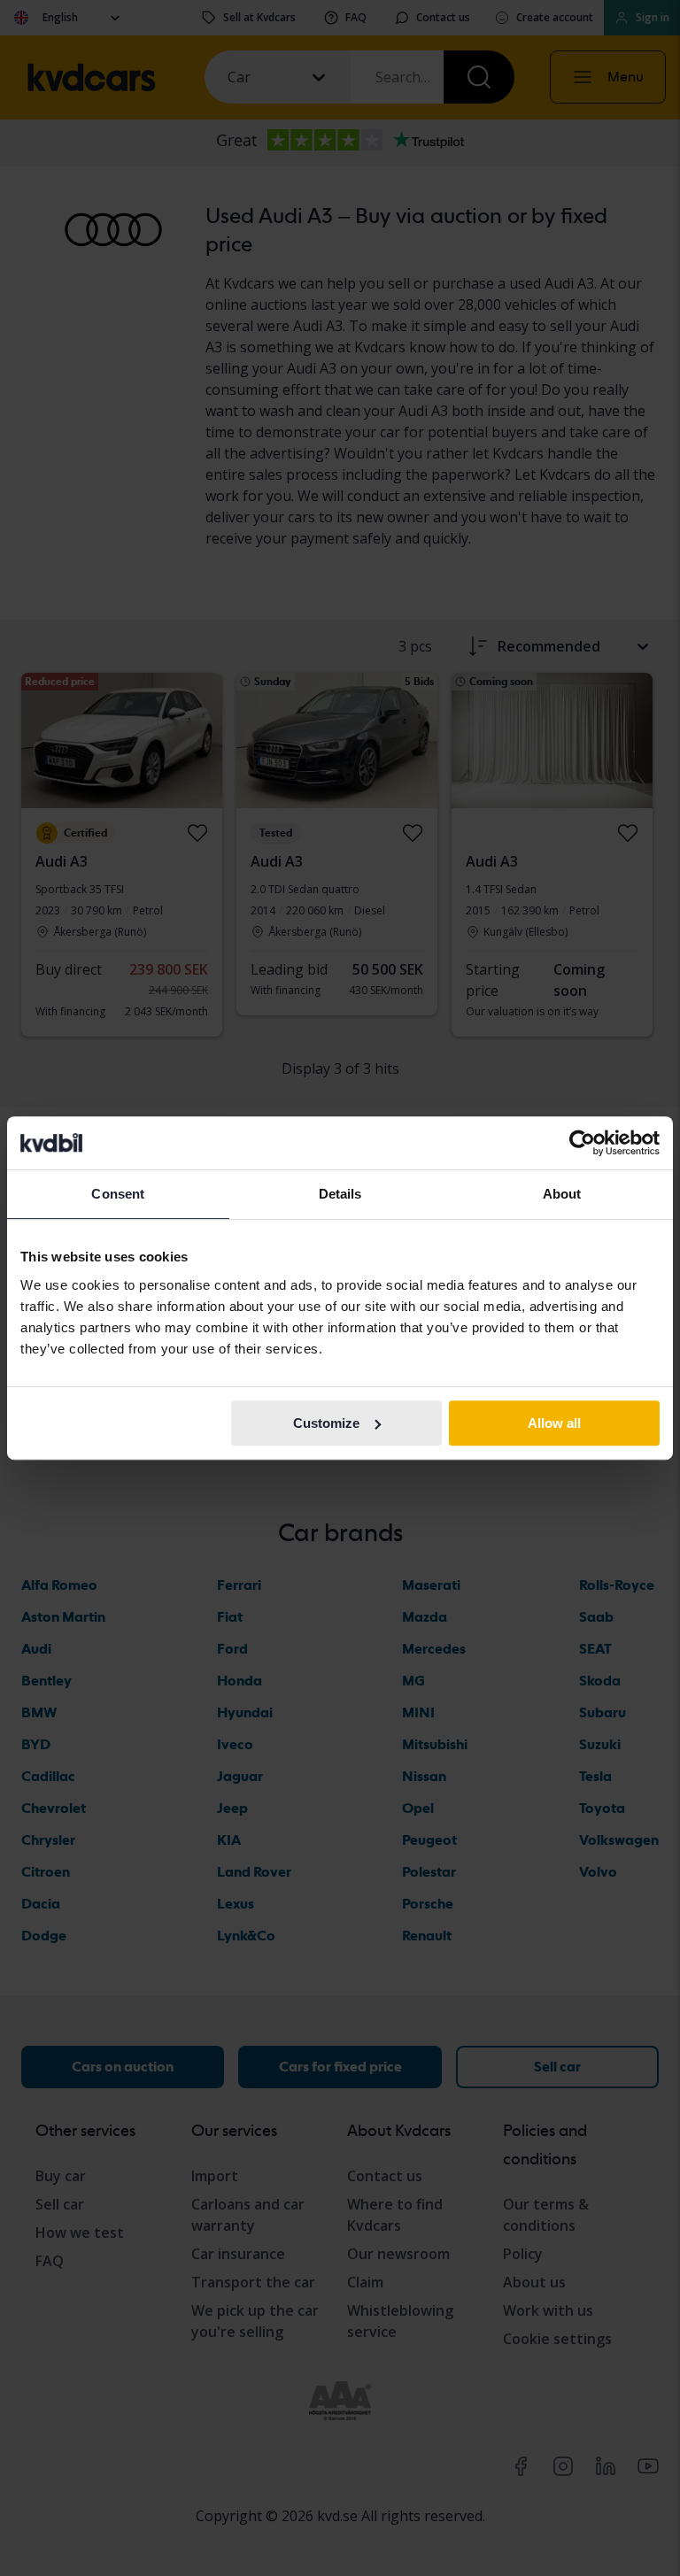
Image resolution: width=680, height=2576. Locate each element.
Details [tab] (340, 1194)
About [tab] (562, 1194)
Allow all (554, 1423)
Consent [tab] (118, 1194)
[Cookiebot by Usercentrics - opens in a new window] (582, 1143)
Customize (326, 1423)
